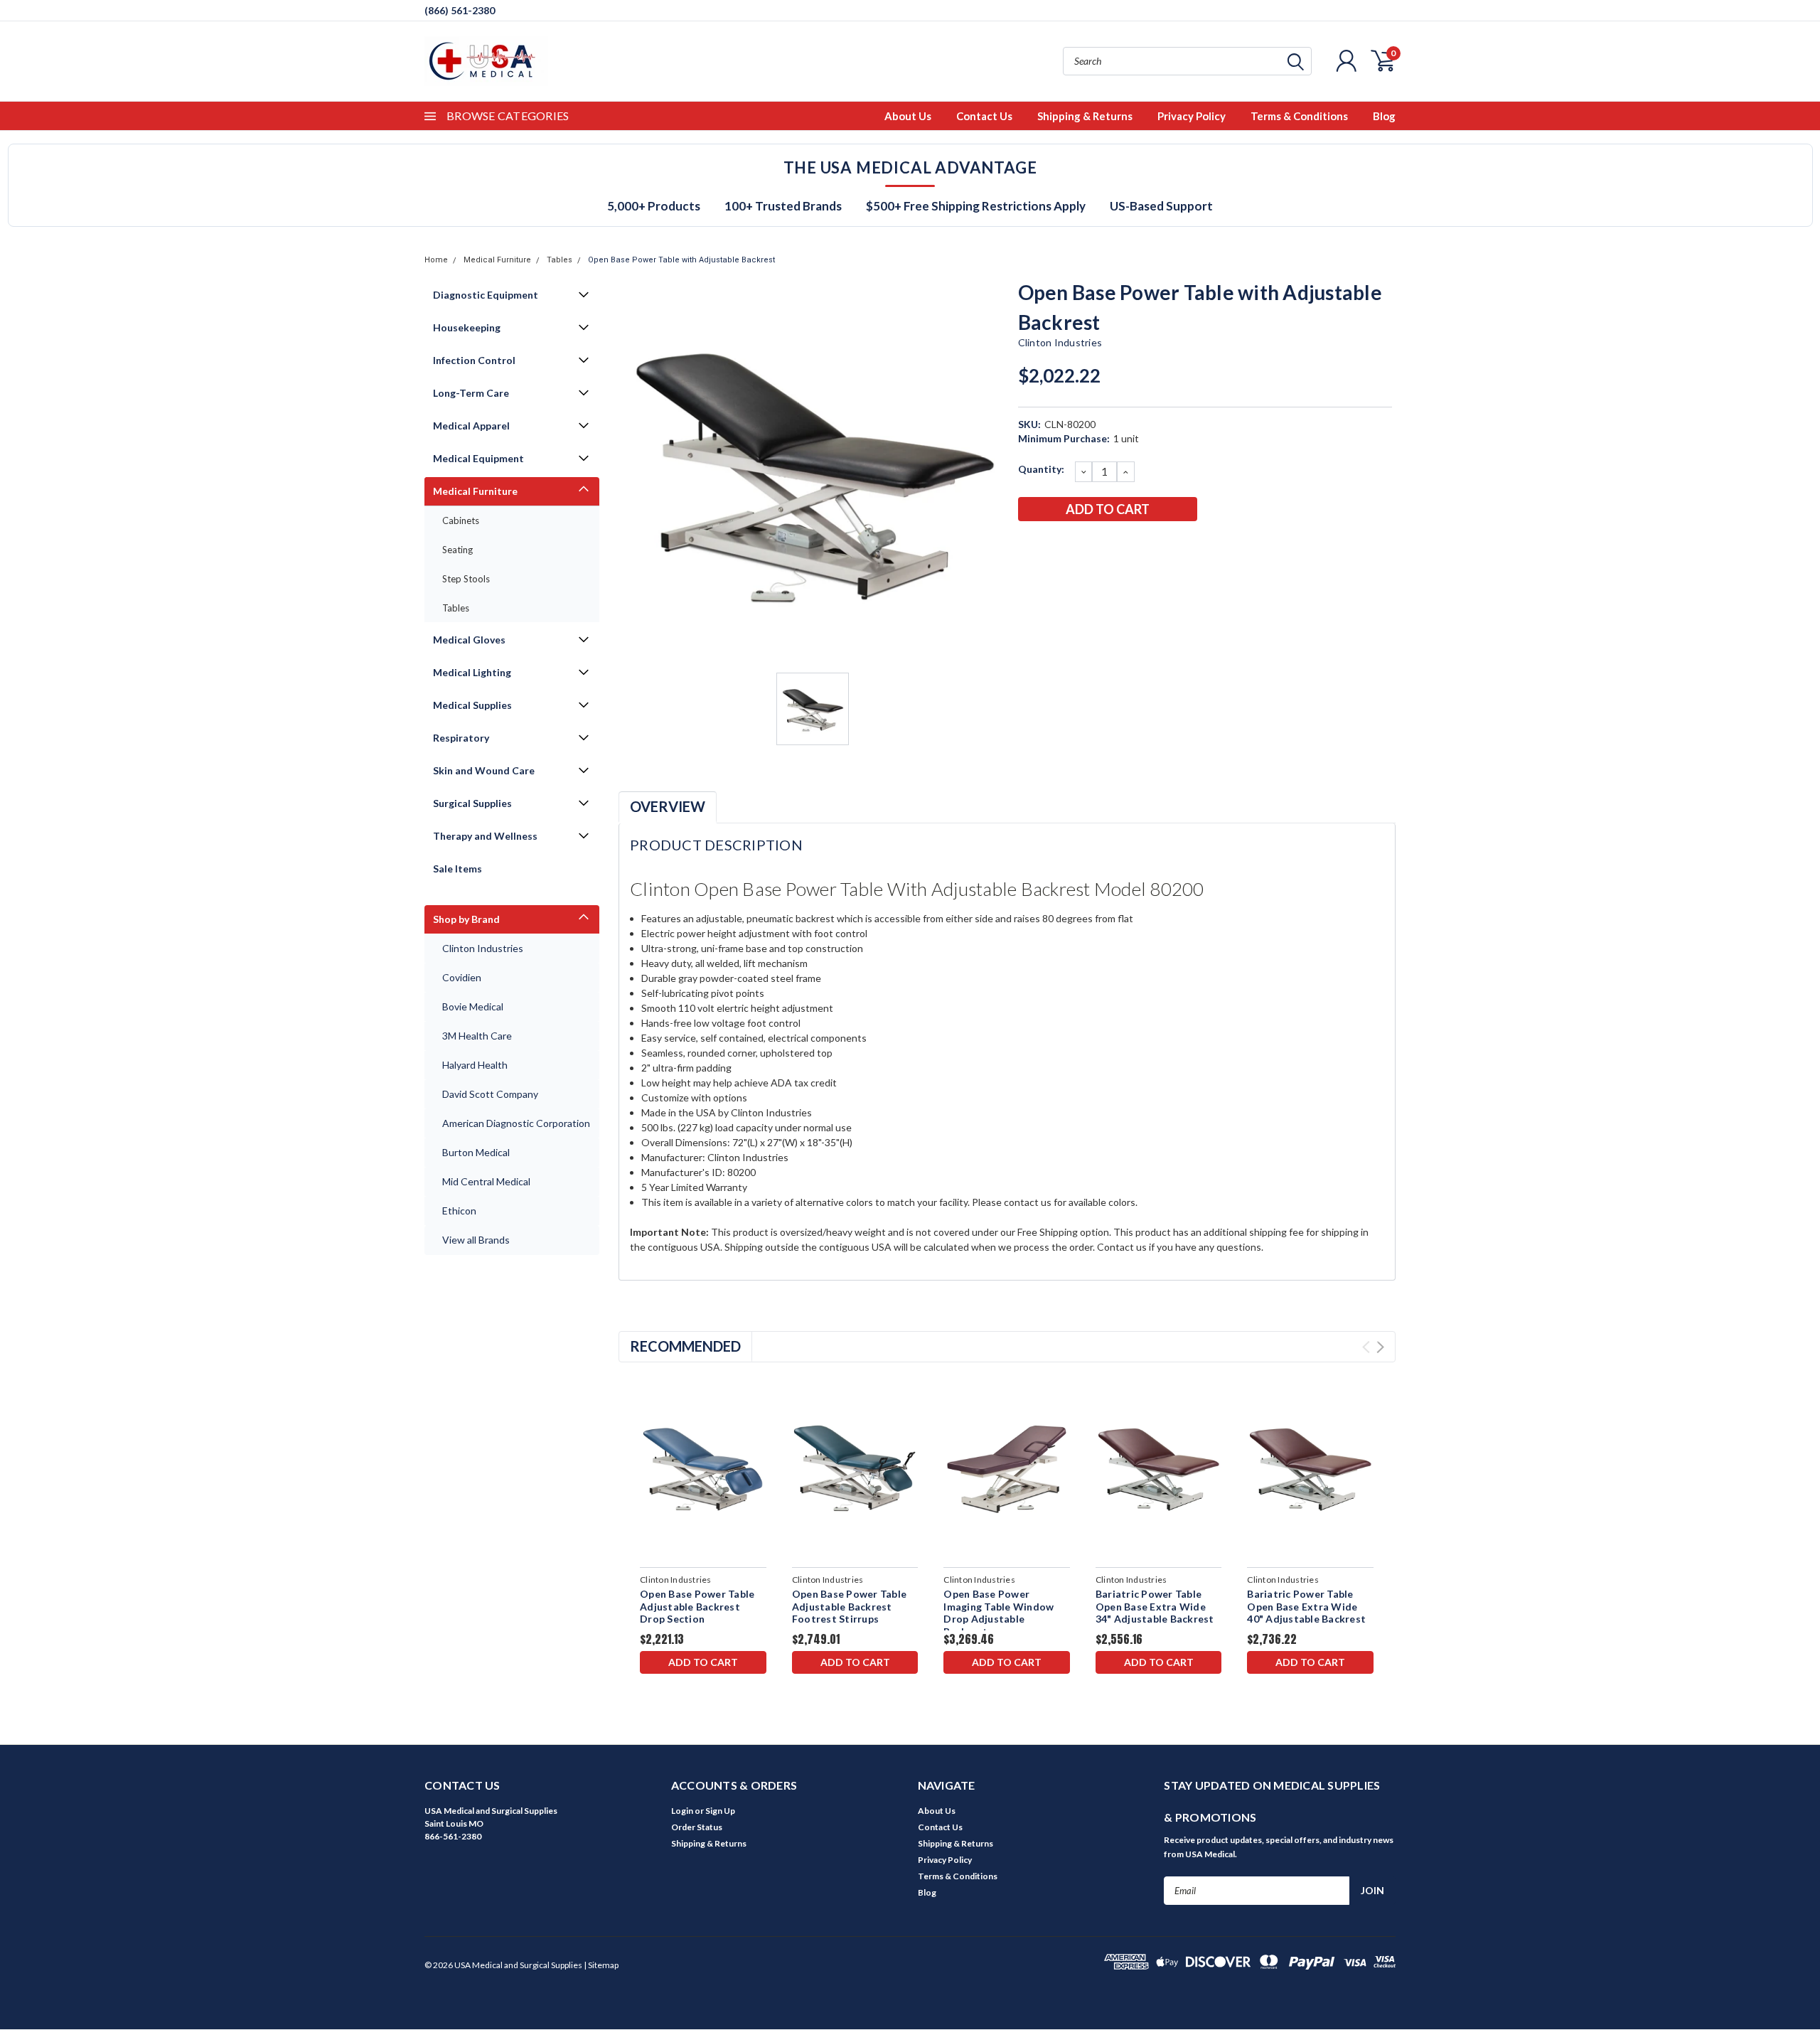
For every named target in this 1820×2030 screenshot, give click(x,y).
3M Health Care (477, 1036)
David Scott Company (490, 1094)
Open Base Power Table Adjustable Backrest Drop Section (697, 1606)
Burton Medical (476, 1152)
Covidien (462, 977)
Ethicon (459, 1211)
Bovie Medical (473, 1006)
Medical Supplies (472, 705)
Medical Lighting (472, 672)
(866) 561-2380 (460, 10)
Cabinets (461, 520)
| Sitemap (601, 1965)
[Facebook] (1028, 546)
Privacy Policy (1192, 116)
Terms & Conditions (1299, 116)
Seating (457, 550)
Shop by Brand (466, 919)
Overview (668, 806)
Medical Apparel (471, 426)
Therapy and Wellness (485, 836)
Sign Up (720, 1811)
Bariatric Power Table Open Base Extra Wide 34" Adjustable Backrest (1155, 1606)
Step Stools (466, 579)
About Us (908, 116)
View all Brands (476, 1240)
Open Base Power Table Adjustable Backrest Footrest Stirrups (849, 1606)
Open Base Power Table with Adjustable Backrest (681, 260)
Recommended (685, 1346)
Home (436, 260)
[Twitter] (1098, 546)
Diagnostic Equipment (486, 295)
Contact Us (984, 116)
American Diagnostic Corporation (516, 1123)
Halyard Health (475, 1065)
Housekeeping (467, 327)
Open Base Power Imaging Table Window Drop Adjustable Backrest (999, 1613)
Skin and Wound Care (484, 770)
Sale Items (457, 869)
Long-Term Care (471, 393)
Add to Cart (703, 1662)
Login (682, 1811)
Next (1380, 1347)
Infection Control (474, 360)
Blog (1384, 116)
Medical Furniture (497, 260)
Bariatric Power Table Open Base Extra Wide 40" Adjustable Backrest (1306, 1606)
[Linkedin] (1122, 546)
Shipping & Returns (1085, 116)
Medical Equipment (478, 458)
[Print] (1075, 546)
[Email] (1051, 546)
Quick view (703, 1467)
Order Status (697, 1827)
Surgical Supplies (472, 803)
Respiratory (461, 738)
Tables (560, 260)
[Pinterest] (1145, 546)
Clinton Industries (483, 948)
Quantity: (1041, 469)
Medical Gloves (469, 640)
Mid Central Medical (486, 1181)
